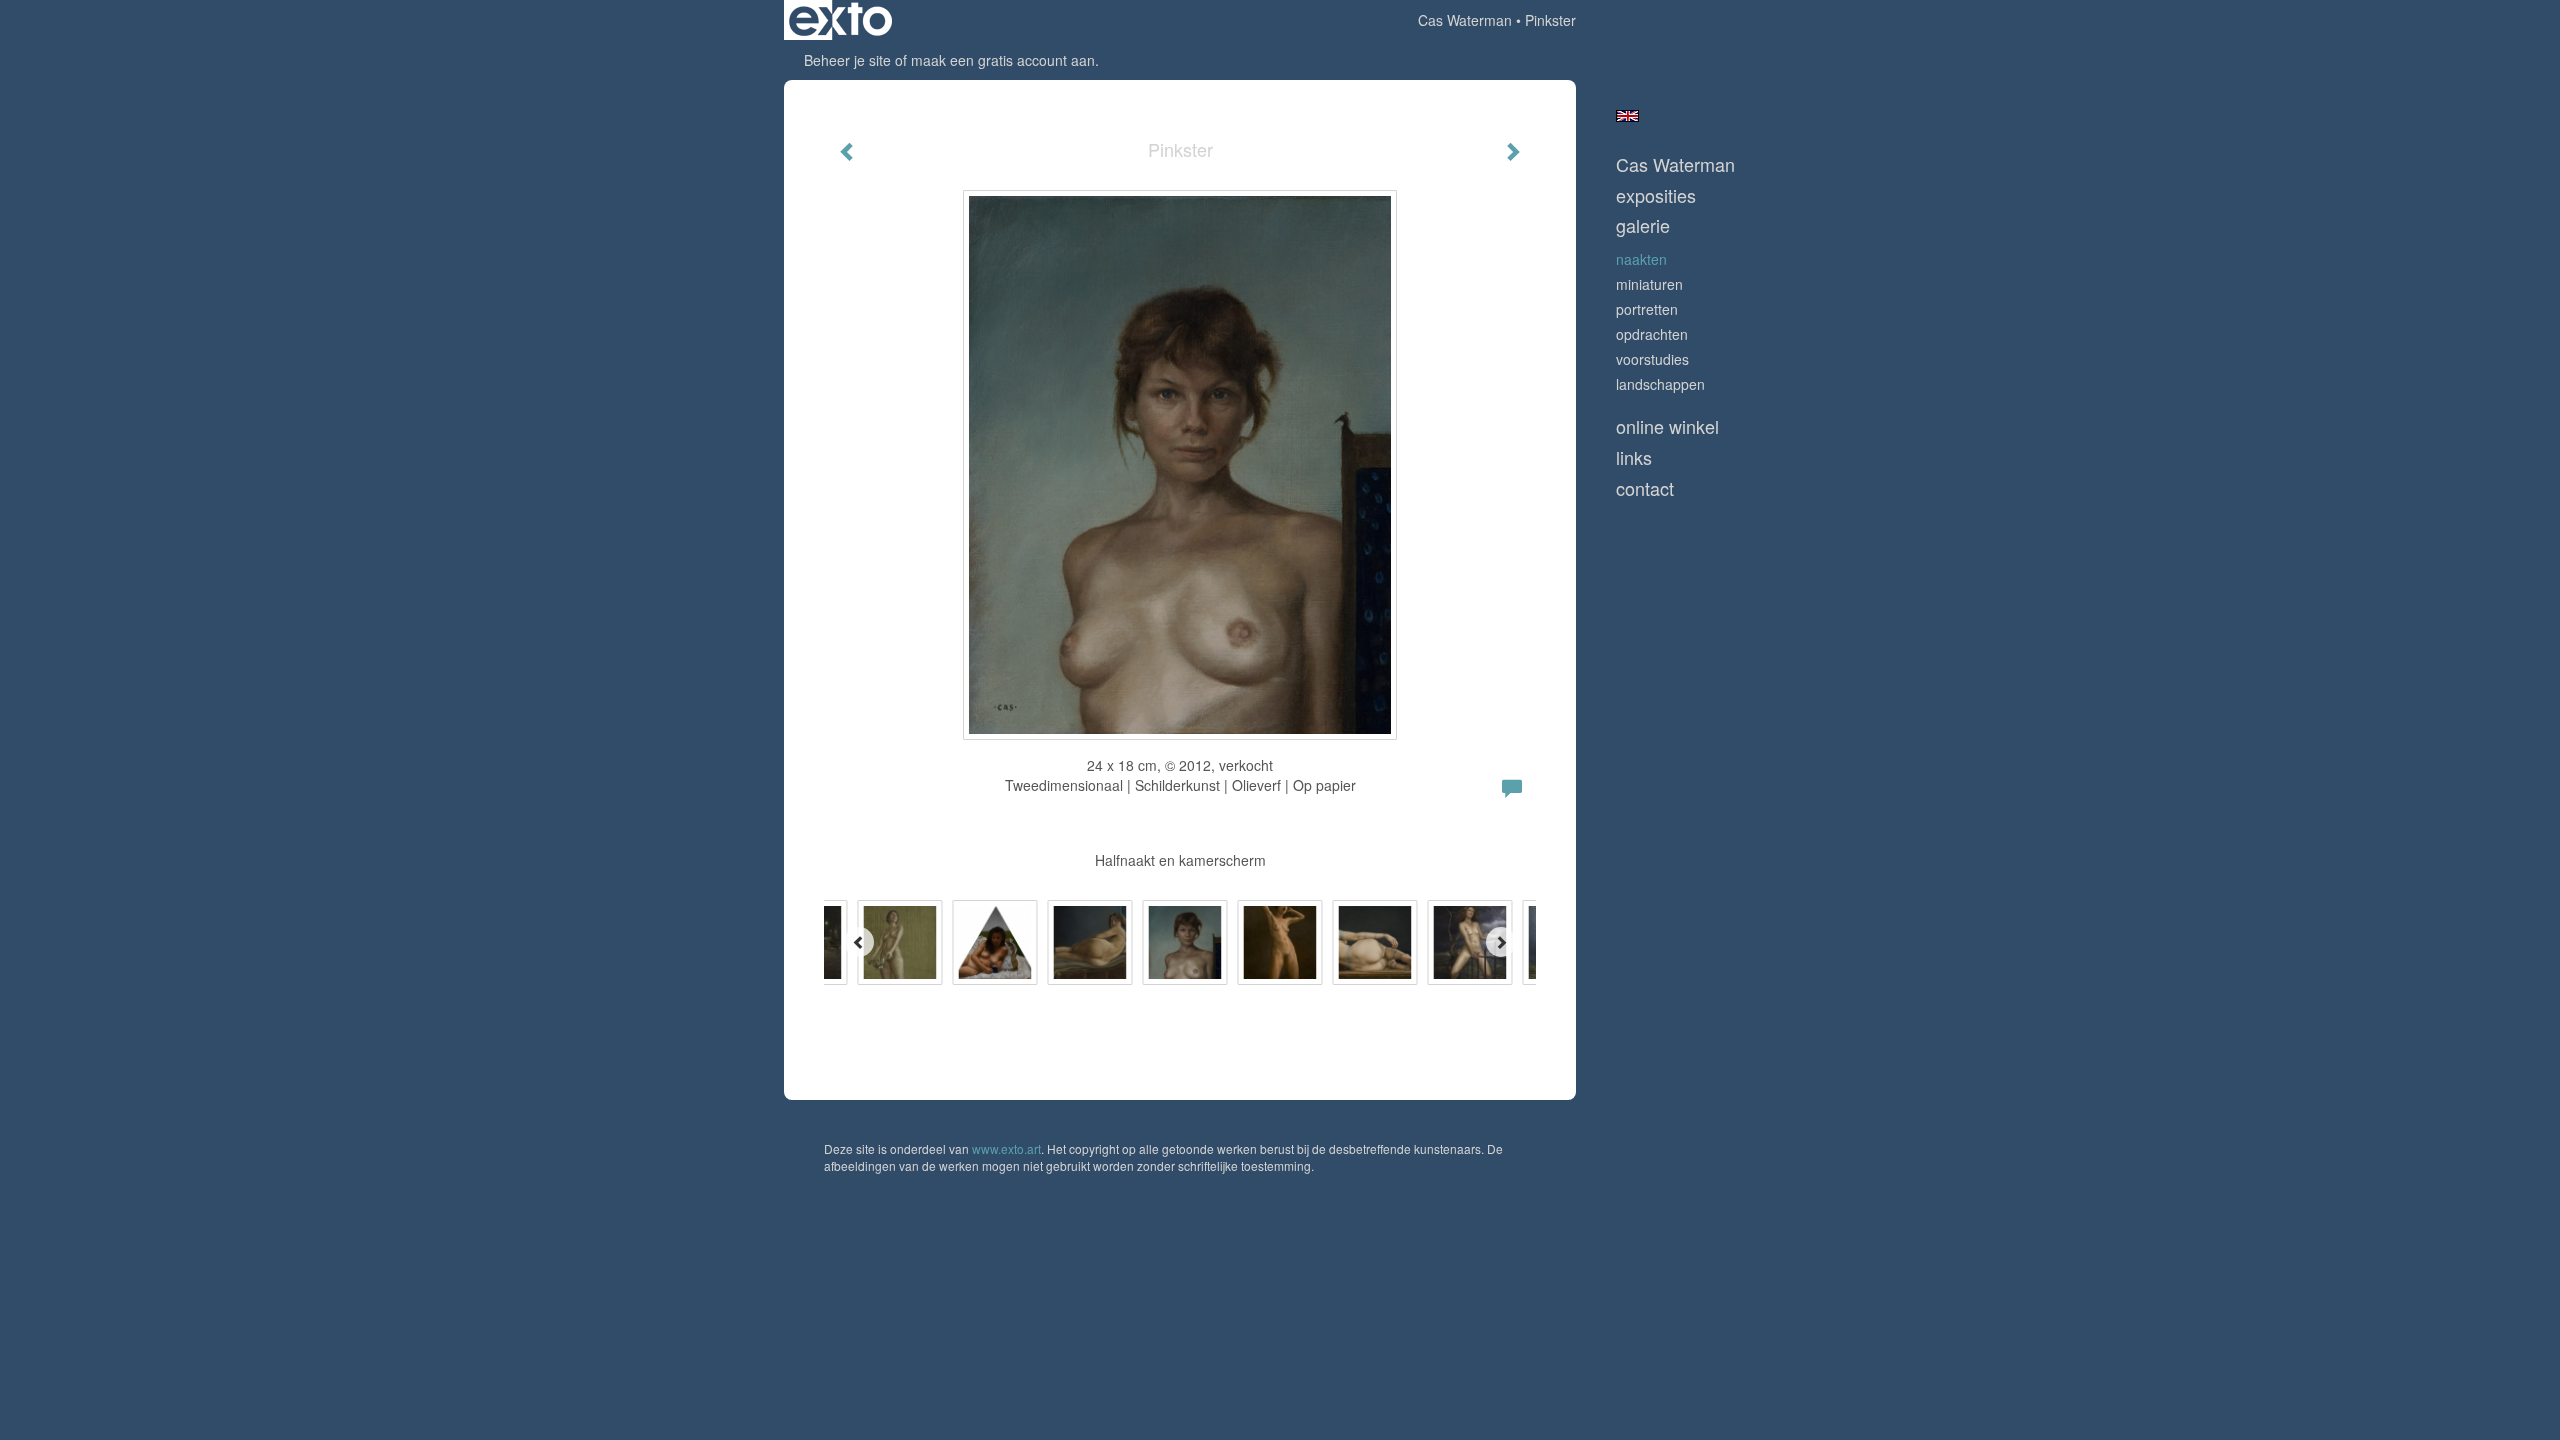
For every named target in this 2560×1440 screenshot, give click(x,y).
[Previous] (859, 942)
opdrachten (1652, 334)
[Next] (1501, 942)
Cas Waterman (1465, 20)
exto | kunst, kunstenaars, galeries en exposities (840, 20)
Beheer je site (847, 60)
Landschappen (1660, 384)
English (1627, 116)
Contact (1645, 488)
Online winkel (1667, 426)
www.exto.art (1006, 1148)
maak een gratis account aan (1003, 60)
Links (1634, 457)
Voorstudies (1652, 359)
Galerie (1643, 225)
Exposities (1656, 195)
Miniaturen (1649, 284)
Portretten (1647, 309)
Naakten (1641, 259)
